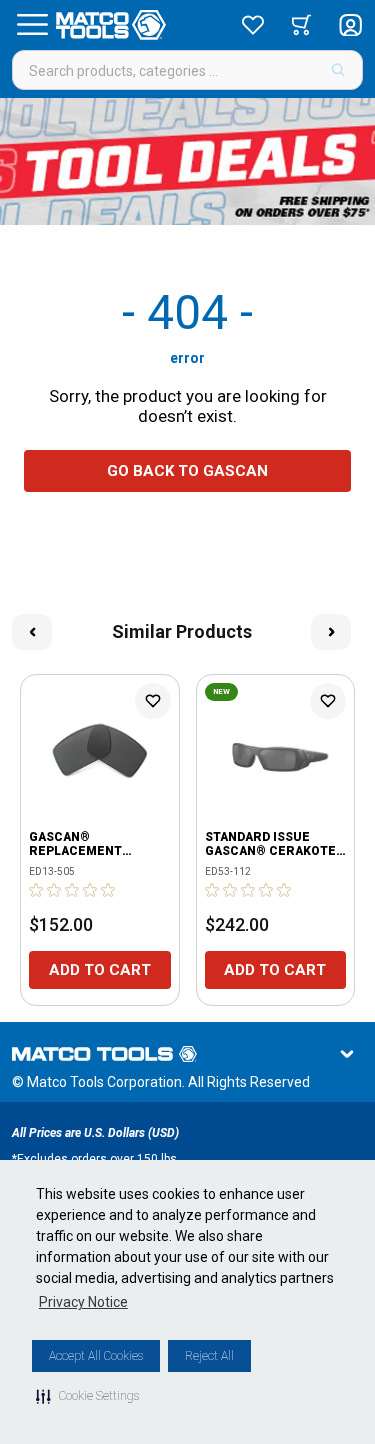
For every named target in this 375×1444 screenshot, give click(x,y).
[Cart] (301, 25)
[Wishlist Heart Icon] (153, 701)
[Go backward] (32, 632)
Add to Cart (100, 970)
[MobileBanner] (187, 161)
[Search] (338, 70)
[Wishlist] (253, 25)
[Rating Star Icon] (37, 890)
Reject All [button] (209, 1356)
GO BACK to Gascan (187, 471)
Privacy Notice (83, 1302)
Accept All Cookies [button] (96, 1356)
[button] (87, 1396)
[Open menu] (32, 25)
